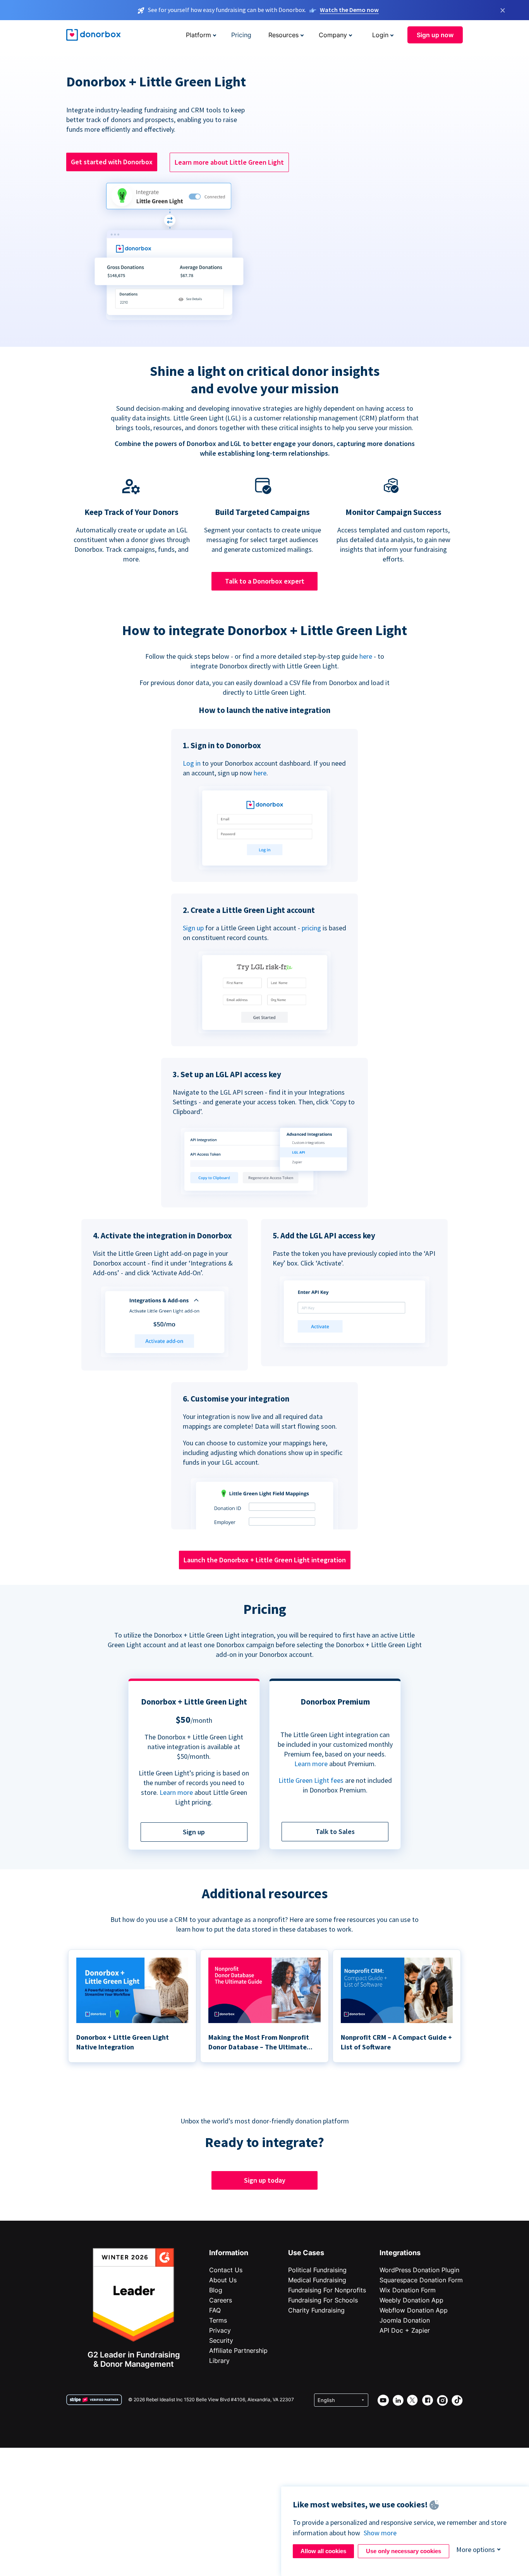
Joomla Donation (405, 2320)
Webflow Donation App (414, 2310)
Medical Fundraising (317, 2280)
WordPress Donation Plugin (419, 2270)
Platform (198, 35)
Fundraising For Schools (323, 2300)
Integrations (400, 2253)
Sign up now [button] (435, 35)
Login (380, 35)
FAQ (215, 2310)
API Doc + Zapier (405, 2330)
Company (333, 35)
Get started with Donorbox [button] (112, 162)
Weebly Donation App (411, 2300)
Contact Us (226, 2270)
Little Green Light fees (311, 1780)
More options (476, 2549)
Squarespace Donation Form (421, 2280)
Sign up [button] (194, 1832)
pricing (311, 928)
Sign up (193, 928)
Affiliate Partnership (238, 2350)
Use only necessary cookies (404, 2551)
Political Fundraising (317, 2270)
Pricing (241, 35)
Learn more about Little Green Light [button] (229, 162)
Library (219, 2361)
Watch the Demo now (349, 10)
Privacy (220, 2330)
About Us (223, 2280)
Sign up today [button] (265, 2180)
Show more (380, 2533)
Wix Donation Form (408, 2290)
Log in (192, 763)
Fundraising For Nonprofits (327, 2290)
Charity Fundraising (316, 2310)
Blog (216, 2290)
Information (229, 2253)
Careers (221, 2300)
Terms (218, 2320)
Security (221, 2340)
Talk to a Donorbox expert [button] (265, 581)
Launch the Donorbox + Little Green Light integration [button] (265, 1560)
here (366, 656)
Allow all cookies (323, 2551)
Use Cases (306, 2253)
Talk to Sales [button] (335, 1831)
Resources (283, 35)
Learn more (176, 1792)
